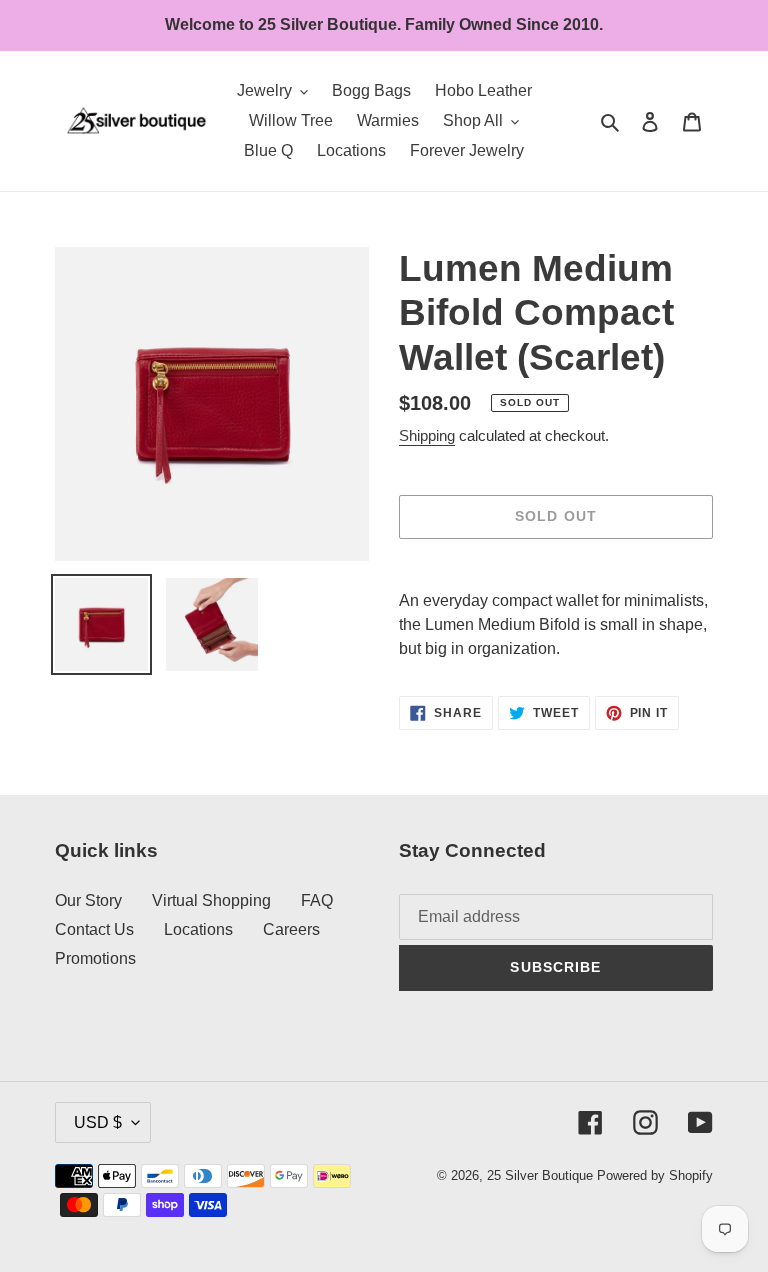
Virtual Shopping (211, 900)
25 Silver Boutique (540, 1175)
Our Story (88, 900)
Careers (291, 929)
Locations (198, 929)
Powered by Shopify (655, 1175)
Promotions (95, 958)
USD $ (98, 1122)
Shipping (427, 435)
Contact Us (94, 929)
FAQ (317, 900)
